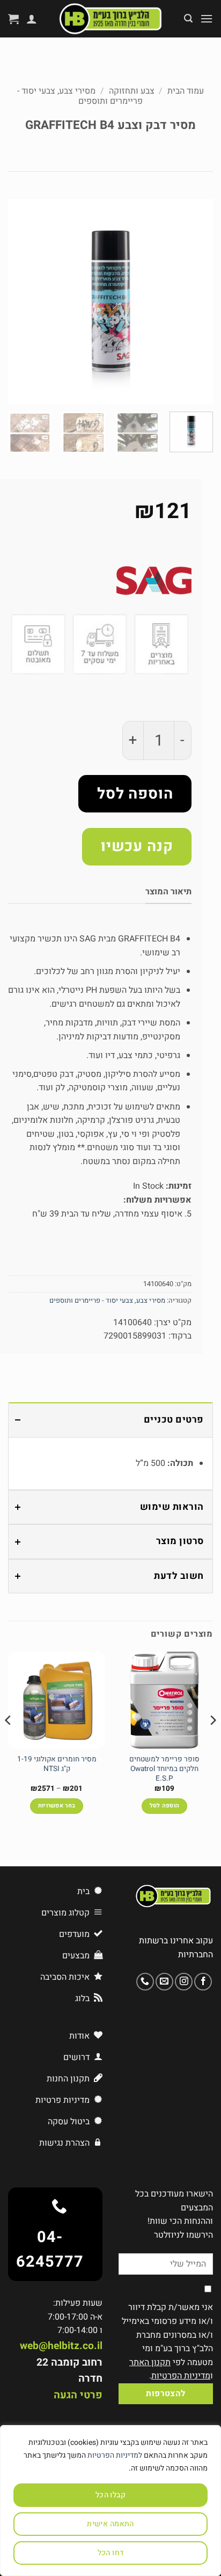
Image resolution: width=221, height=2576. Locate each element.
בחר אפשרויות (57, 1806)
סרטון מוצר (180, 1541)
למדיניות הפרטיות (115, 2455)
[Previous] (195, 301)
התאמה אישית (110, 2524)
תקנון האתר (150, 2362)
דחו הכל (111, 2553)
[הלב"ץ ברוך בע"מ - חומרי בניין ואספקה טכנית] (110, 19)
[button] (207, 18)
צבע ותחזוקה (132, 91)
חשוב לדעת (179, 1576)
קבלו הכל (110, 2495)
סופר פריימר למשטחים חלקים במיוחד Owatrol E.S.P (164, 1769)
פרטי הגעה (78, 2395)
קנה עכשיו (137, 846)
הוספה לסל (135, 794)
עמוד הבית (186, 91)
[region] (110, 2501)
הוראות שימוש (172, 1507)
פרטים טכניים (174, 1420)
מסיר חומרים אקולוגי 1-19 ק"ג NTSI (57, 1764)
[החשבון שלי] (32, 19)
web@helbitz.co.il (61, 2346)
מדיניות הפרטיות (181, 2376)
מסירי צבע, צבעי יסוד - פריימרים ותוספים (80, 96)
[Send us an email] (164, 1982)
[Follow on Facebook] (203, 1982)
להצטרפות (166, 2394)
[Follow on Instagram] (184, 1982)
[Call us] (145, 1982)
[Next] (18, 301)
